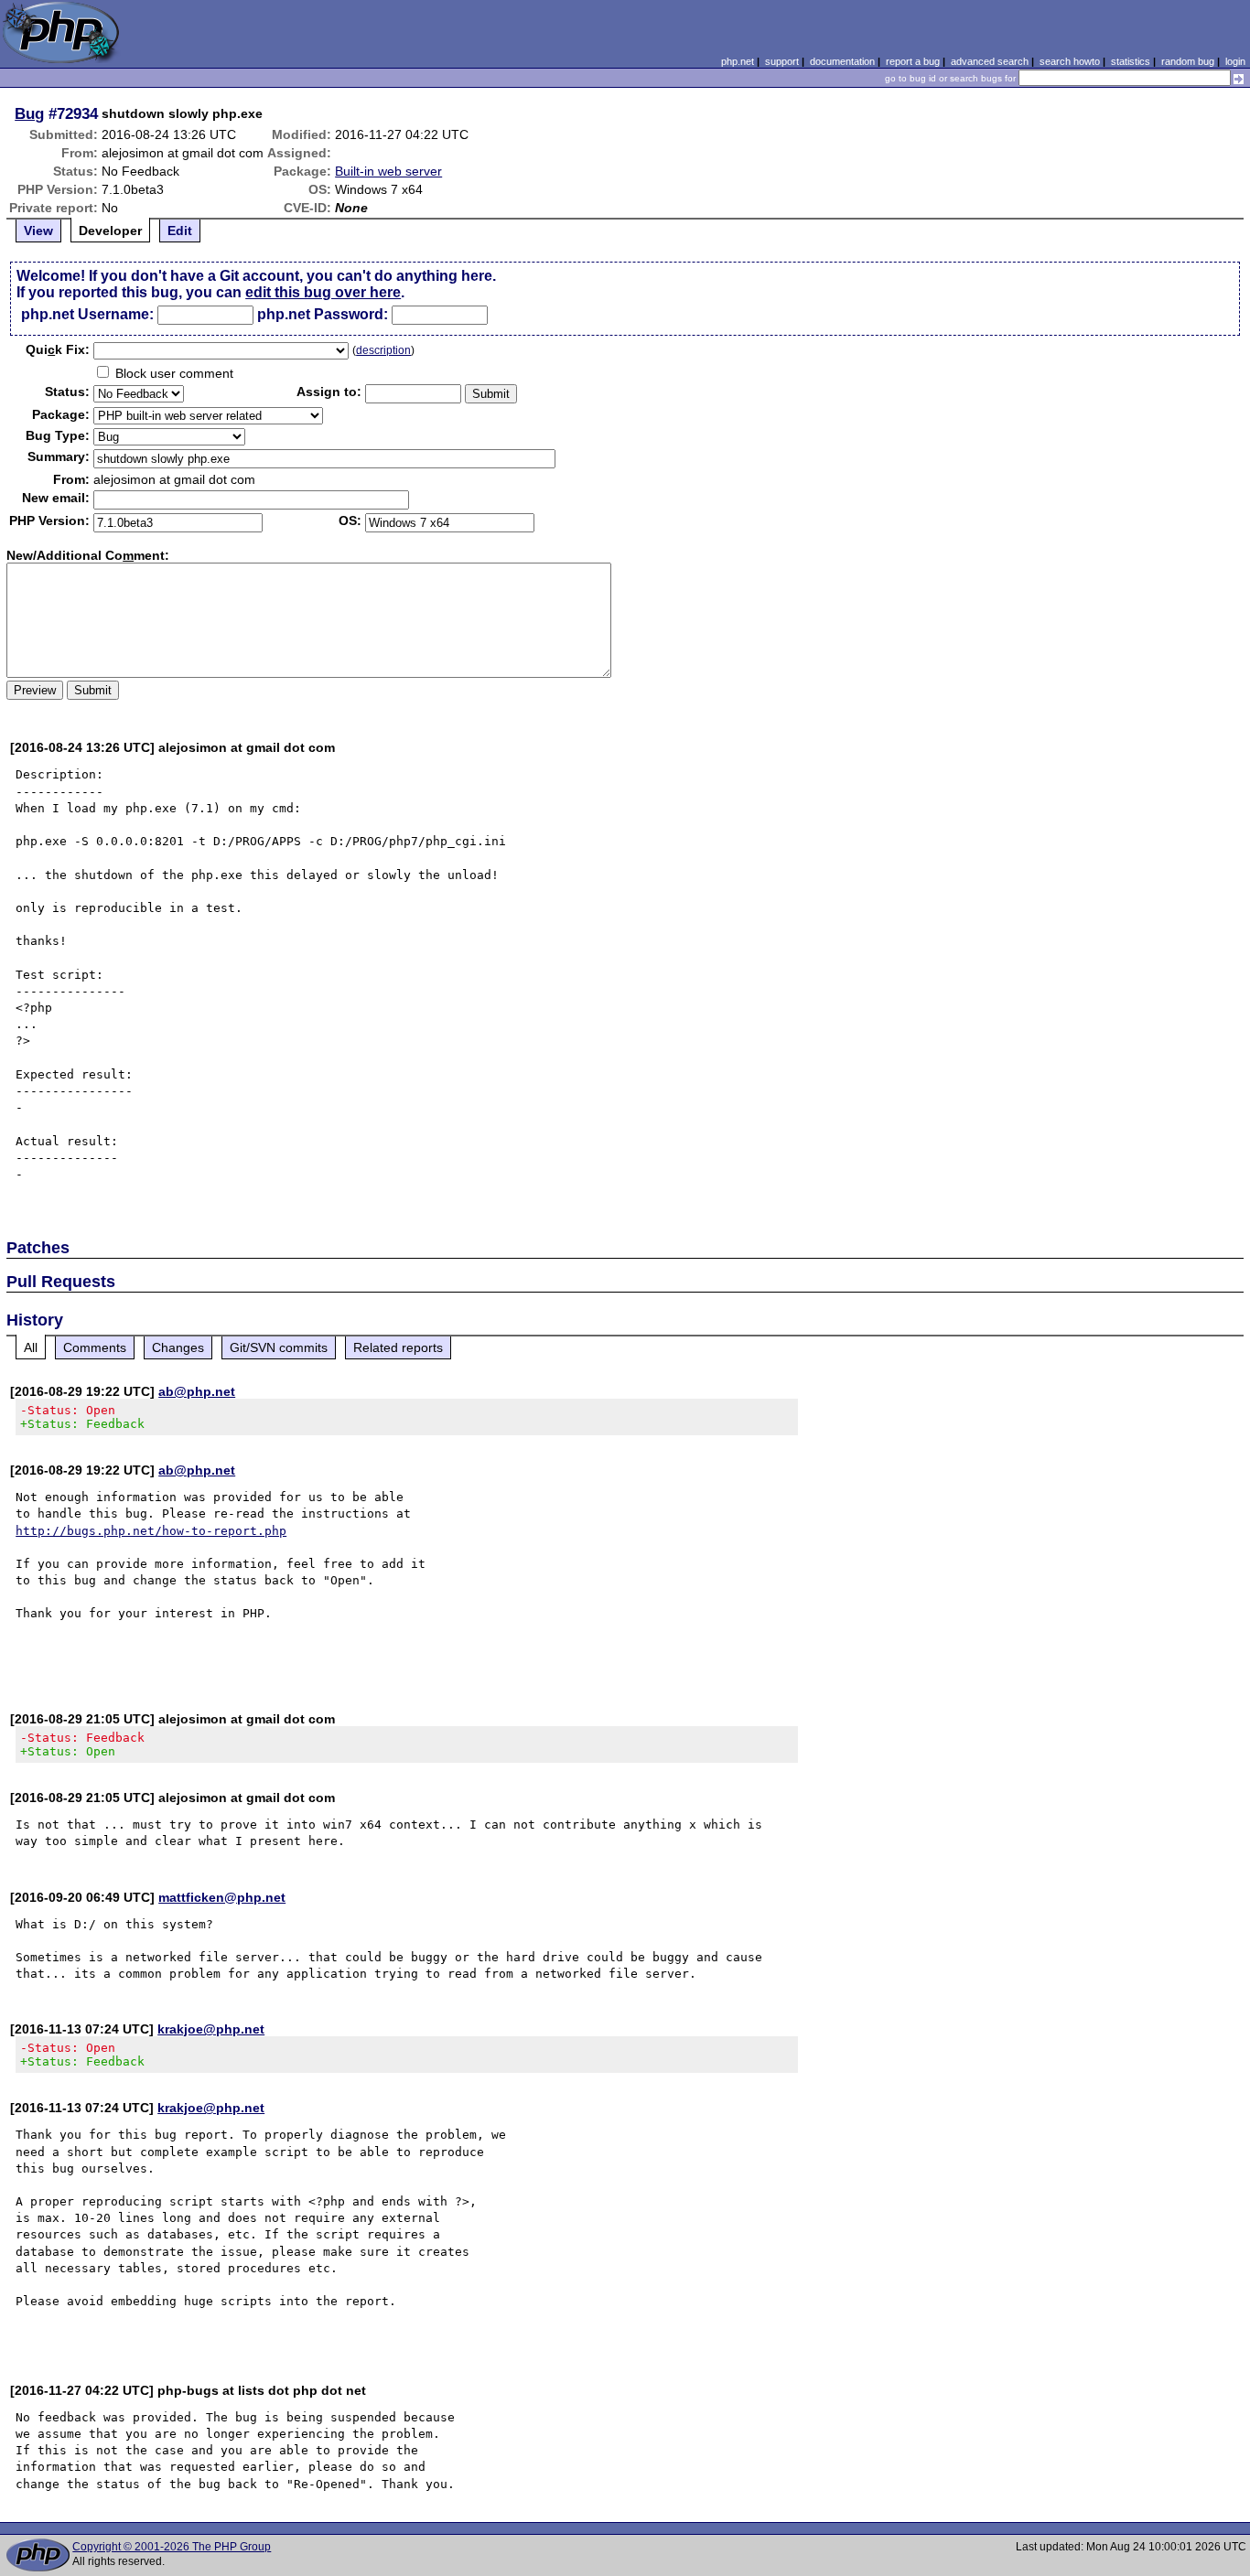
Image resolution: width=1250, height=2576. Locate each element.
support (782, 61)
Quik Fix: (58, 349)
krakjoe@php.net (211, 2029)
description (383, 350)
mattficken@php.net (222, 1897)
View (38, 231)
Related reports (398, 1347)
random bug (1188, 61)
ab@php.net (197, 1391)
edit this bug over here (323, 292)
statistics (1131, 61)
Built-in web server (388, 171)
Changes (178, 1347)
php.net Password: (323, 314)
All (31, 1347)
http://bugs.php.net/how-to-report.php (151, 1531)
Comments (95, 1347)
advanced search (990, 61)
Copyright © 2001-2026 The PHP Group (172, 2547)
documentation (842, 61)
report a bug (913, 61)
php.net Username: (87, 314)
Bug (29, 113)
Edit (180, 231)
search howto (1070, 61)
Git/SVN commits (279, 1347)
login (1235, 61)
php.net (738, 61)
